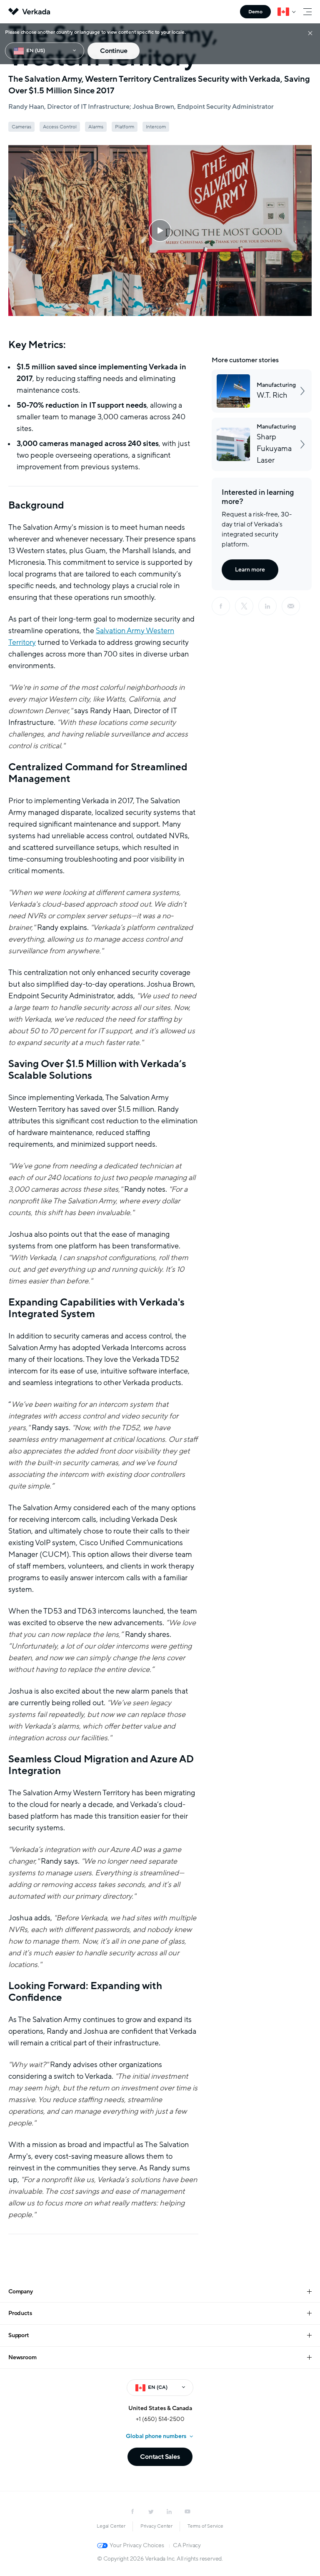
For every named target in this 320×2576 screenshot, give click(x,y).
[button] (160, 231)
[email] (291, 606)
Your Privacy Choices (137, 2545)
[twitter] (151, 2511)
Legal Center (111, 2526)
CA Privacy (187, 2545)
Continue (114, 51)
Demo (255, 12)
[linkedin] (267, 606)
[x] (244, 606)
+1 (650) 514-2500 (160, 2419)
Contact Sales (160, 2457)
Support (19, 2335)
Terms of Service (205, 2526)
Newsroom (22, 2357)
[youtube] (187, 2511)
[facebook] (221, 606)
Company (21, 2292)
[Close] (310, 33)
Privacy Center (156, 2526)
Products (20, 2313)
